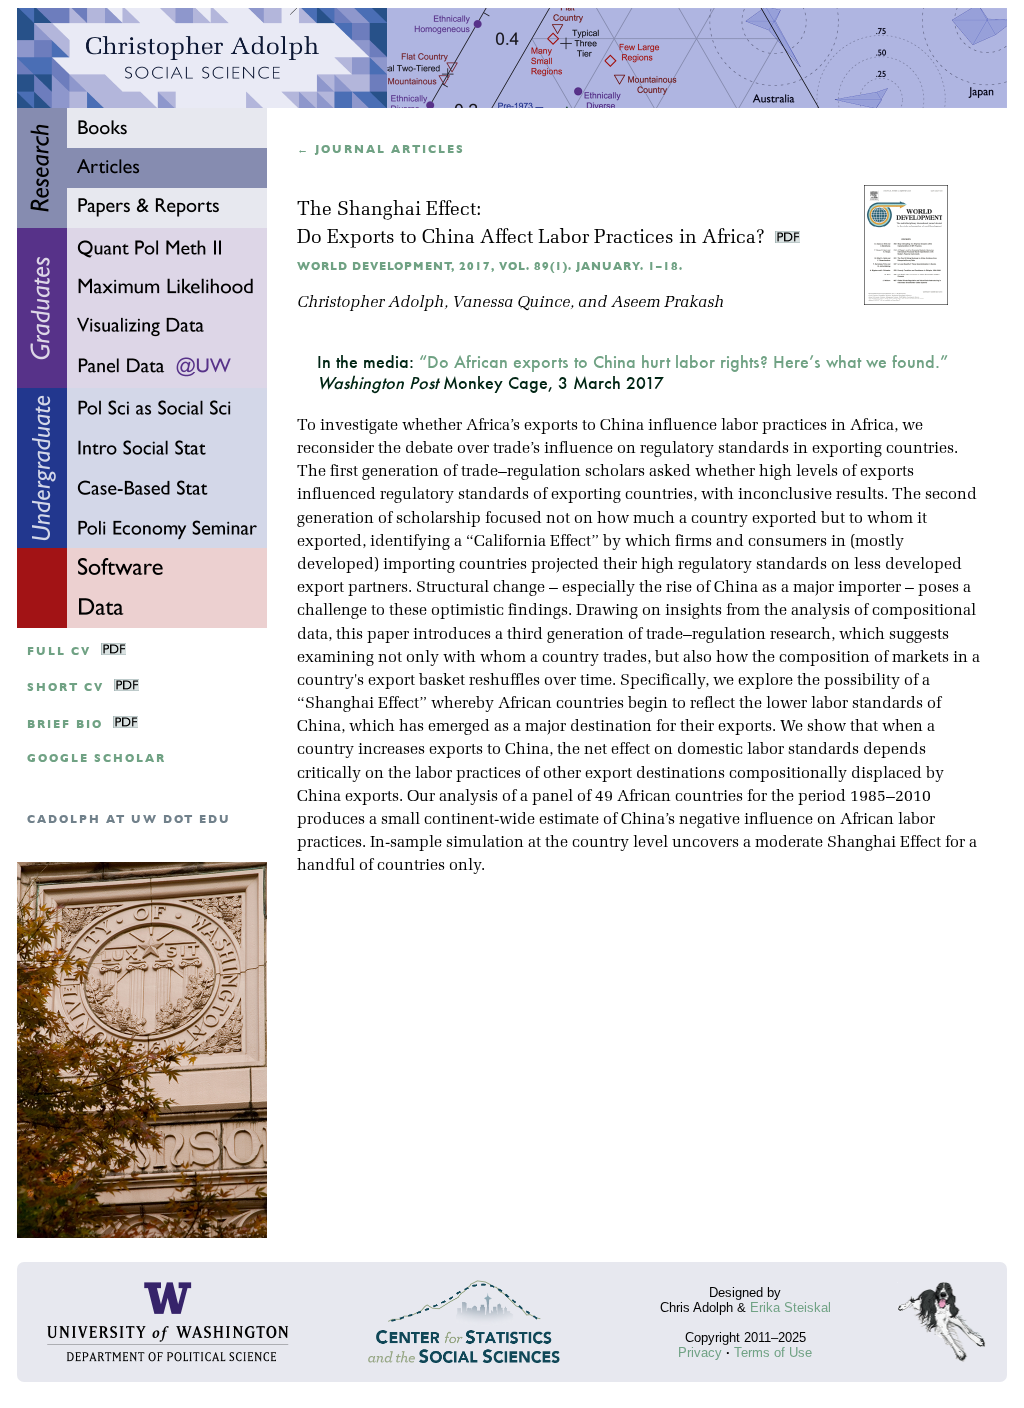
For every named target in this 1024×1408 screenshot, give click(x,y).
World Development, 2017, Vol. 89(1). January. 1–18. (490, 266)
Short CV (65, 687)
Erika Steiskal (790, 1307)
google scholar (96, 758)
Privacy (700, 1352)
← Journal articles (381, 149)
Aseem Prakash (667, 303)
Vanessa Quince (511, 303)
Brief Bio (65, 724)
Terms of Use (773, 1352)
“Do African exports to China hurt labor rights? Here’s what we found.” (683, 361)
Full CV (59, 651)
